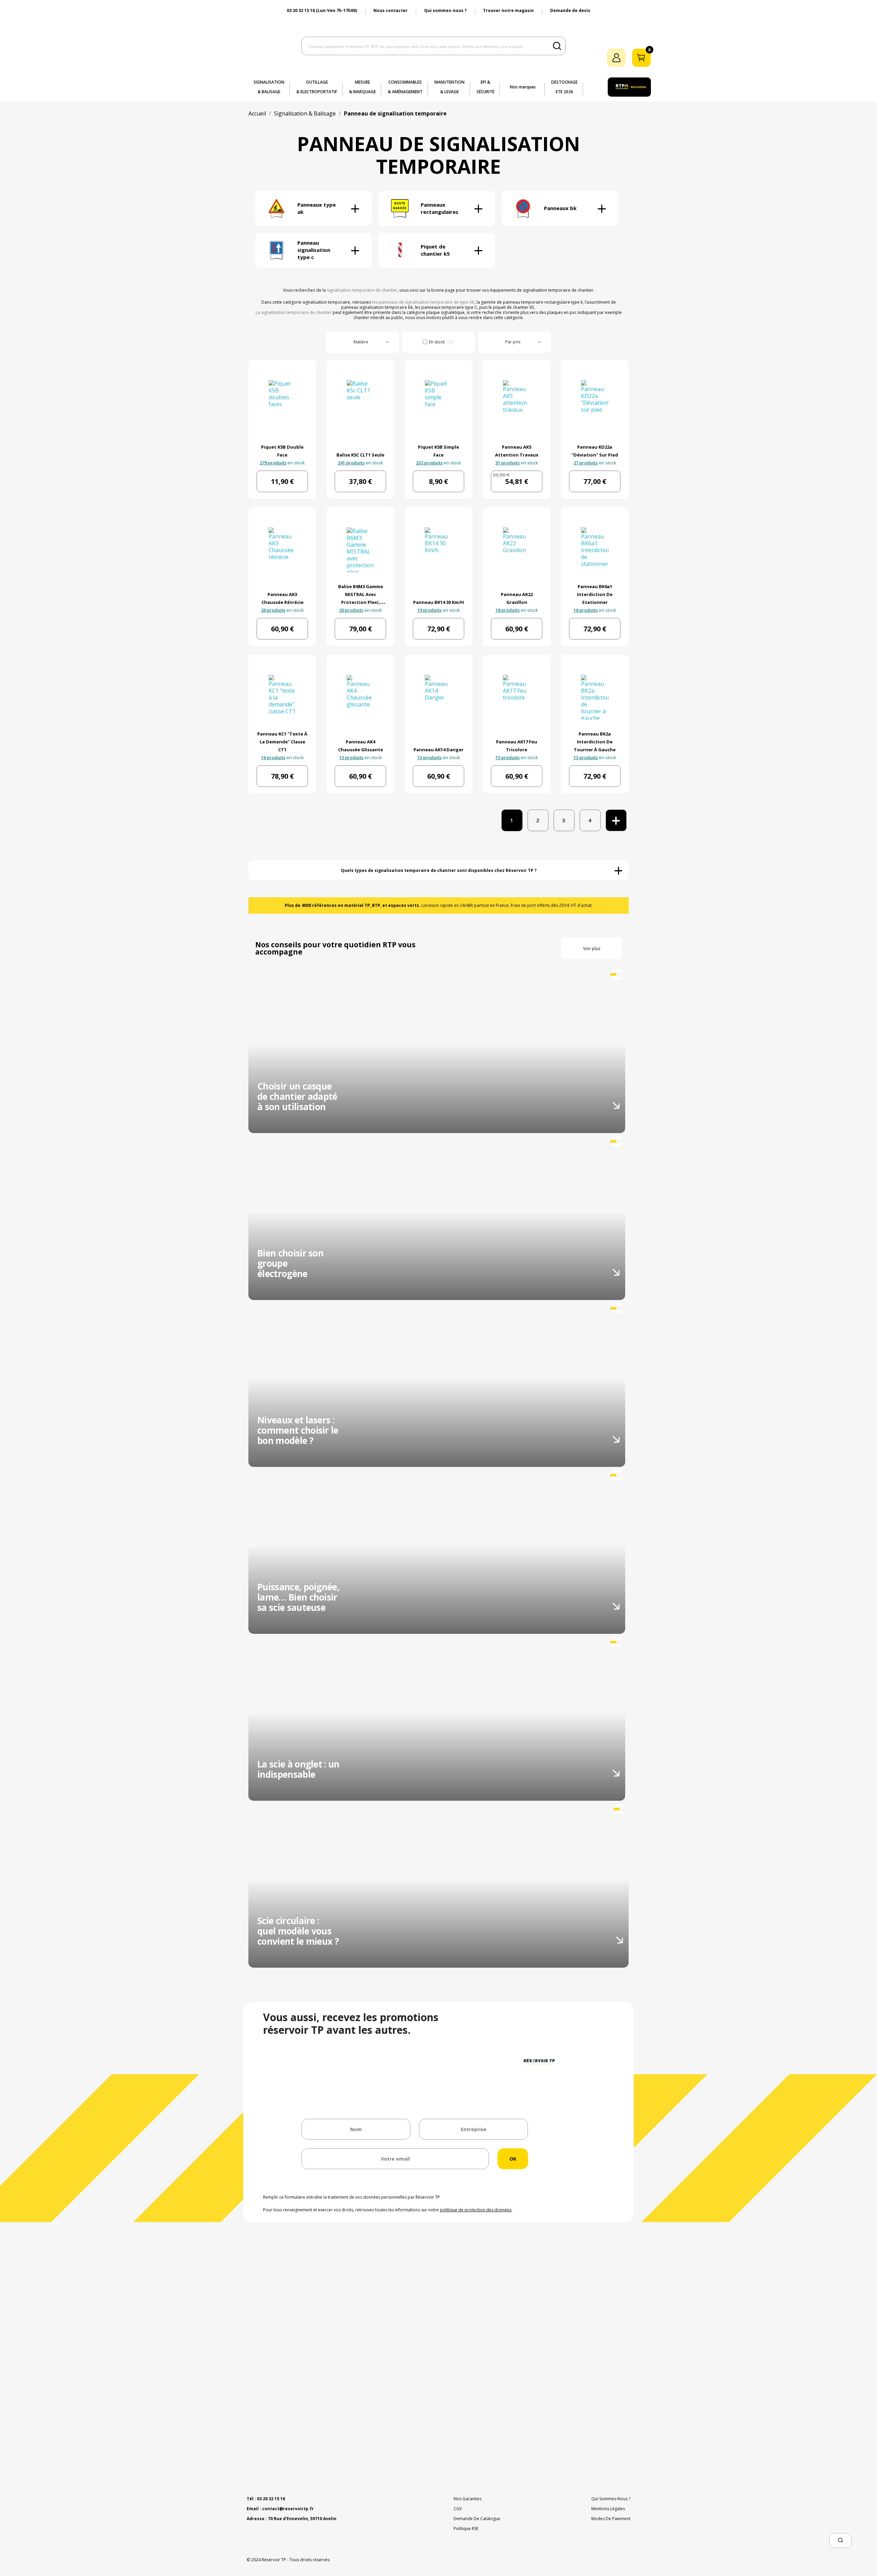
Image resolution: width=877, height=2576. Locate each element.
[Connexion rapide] (616, 58)
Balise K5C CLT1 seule (360, 455)
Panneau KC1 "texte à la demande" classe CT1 (282, 742)
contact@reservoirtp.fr (288, 2509)
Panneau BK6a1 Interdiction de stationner (595, 594)
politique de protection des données (476, 2210)
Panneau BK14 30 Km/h (438, 602)
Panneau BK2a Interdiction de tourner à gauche (595, 742)
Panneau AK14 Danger (438, 750)
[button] (841, 2541)
